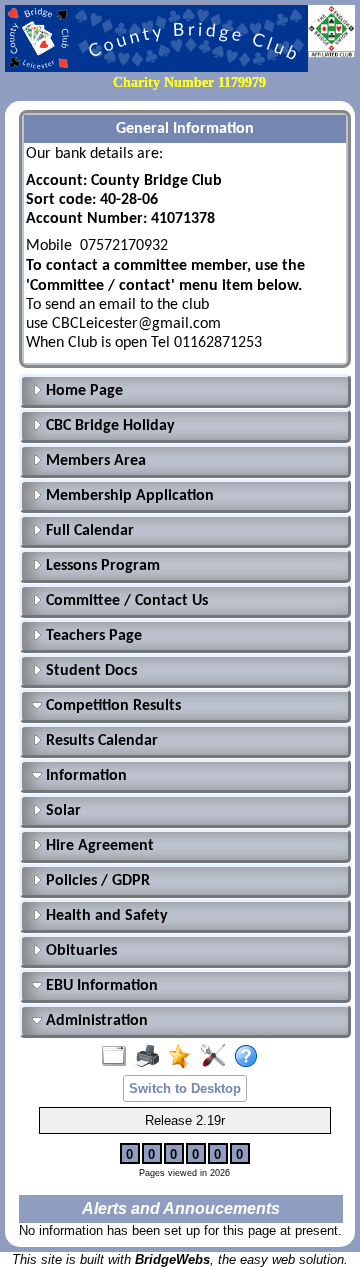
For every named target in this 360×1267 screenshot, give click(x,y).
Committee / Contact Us (125, 601)
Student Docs (89, 671)
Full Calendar (88, 531)
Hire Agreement (98, 846)
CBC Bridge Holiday (108, 426)
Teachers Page (92, 636)
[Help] (250, 1057)
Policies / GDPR (96, 881)
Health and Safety (105, 916)
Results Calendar (100, 741)
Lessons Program (101, 566)
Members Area (94, 461)
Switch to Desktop (185, 1088)
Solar (61, 811)
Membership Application (128, 496)
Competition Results (111, 706)
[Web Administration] (217, 1057)
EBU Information (100, 986)
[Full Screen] (118, 1057)
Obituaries (79, 951)
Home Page (82, 391)
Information (84, 776)
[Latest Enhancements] (184, 1057)
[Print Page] (151, 1057)
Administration (95, 1021)
